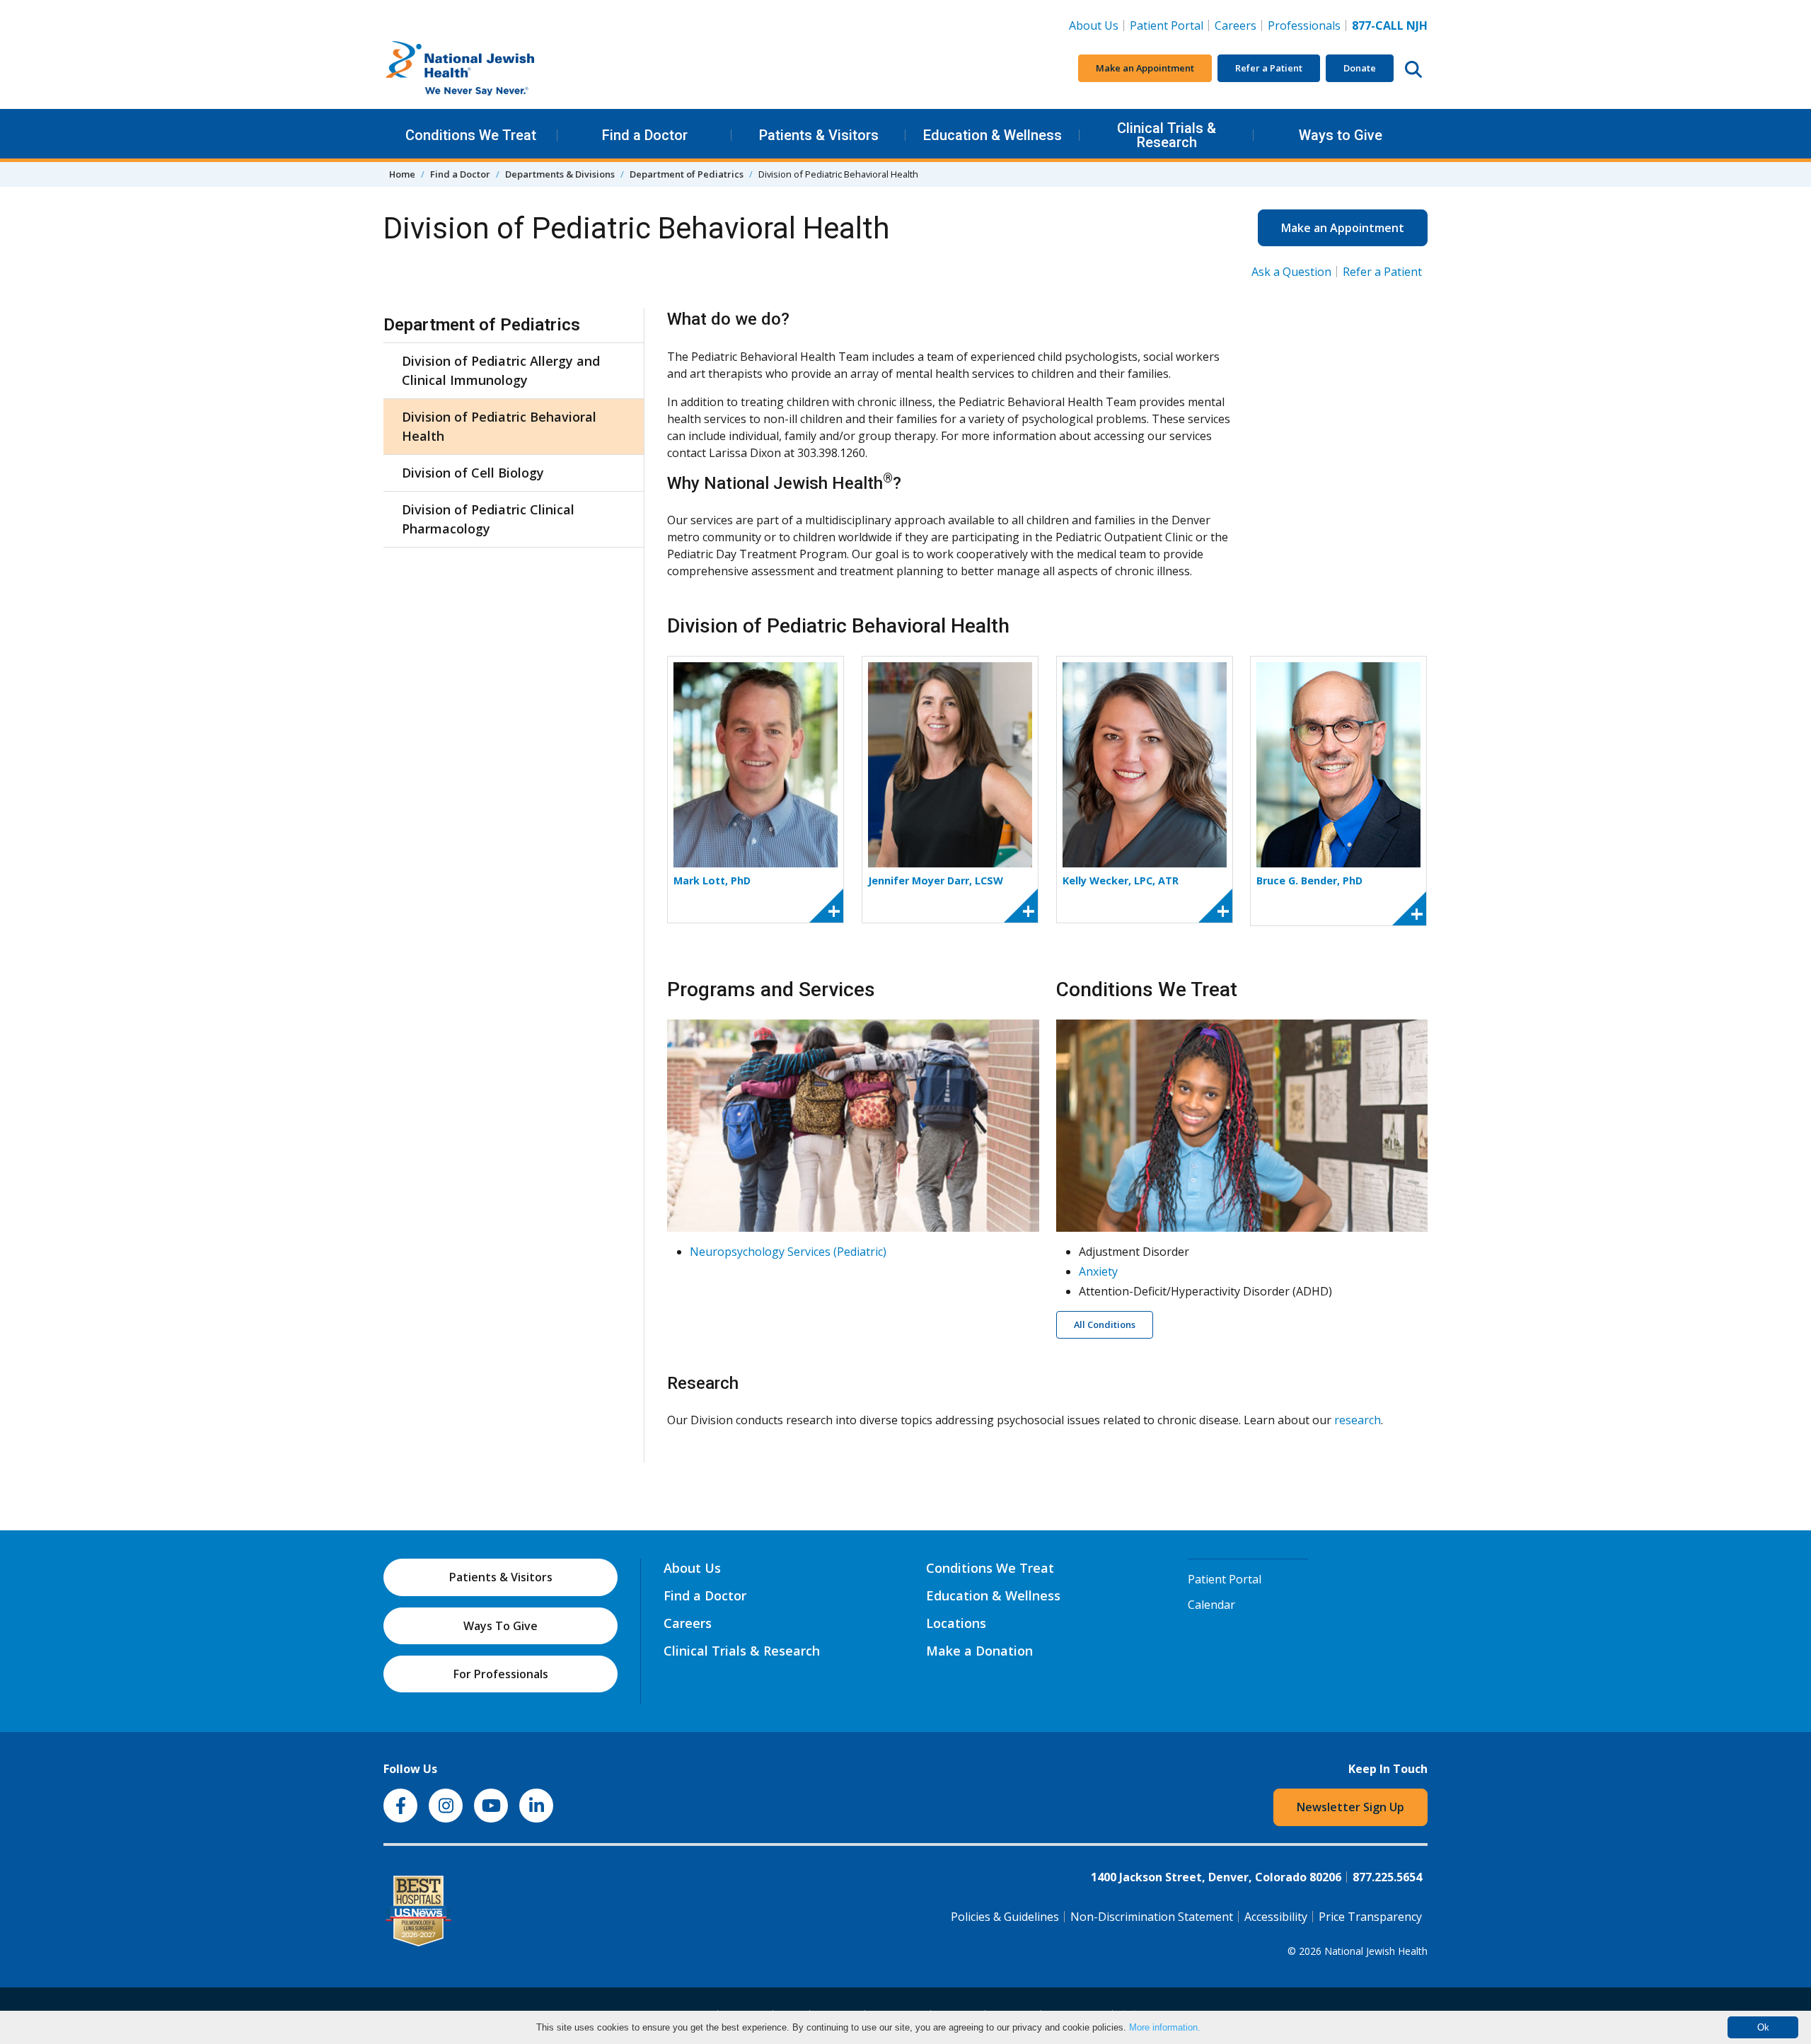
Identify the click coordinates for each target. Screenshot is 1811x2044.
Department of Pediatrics (687, 174)
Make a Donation (979, 1651)
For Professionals (501, 1674)
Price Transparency (1370, 1917)
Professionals (1304, 25)
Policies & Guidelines (1005, 1917)
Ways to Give (1341, 135)
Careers (1238, 25)
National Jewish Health (1376, 1951)
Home (402, 174)
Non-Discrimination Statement (1152, 1917)
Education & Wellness (993, 135)
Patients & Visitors (819, 135)
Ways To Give (501, 1626)
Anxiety (1098, 1271)
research (1358, 1420)
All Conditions (1105, 1324)
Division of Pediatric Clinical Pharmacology (488, 519)
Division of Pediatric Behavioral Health (499, 426)
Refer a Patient (1269, 68)
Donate (1360, 68)
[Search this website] (1413, 69)
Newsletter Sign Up (1350, 1807)
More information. (1165, 2027)
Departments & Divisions (560, 174)
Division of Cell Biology (473, 473)
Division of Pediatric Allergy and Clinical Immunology (501, 370)
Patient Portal (1167, 25)
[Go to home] (490, 69)
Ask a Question (1291, 272)
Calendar (1211, 1605)
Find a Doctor (645, 135)
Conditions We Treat (471, 135)
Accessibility (1276, 1917)
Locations (956, 1623)
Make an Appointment (1145, 68)
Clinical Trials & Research (1167, 135)
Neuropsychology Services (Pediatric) (788, 1252)
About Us (1094, 25)
